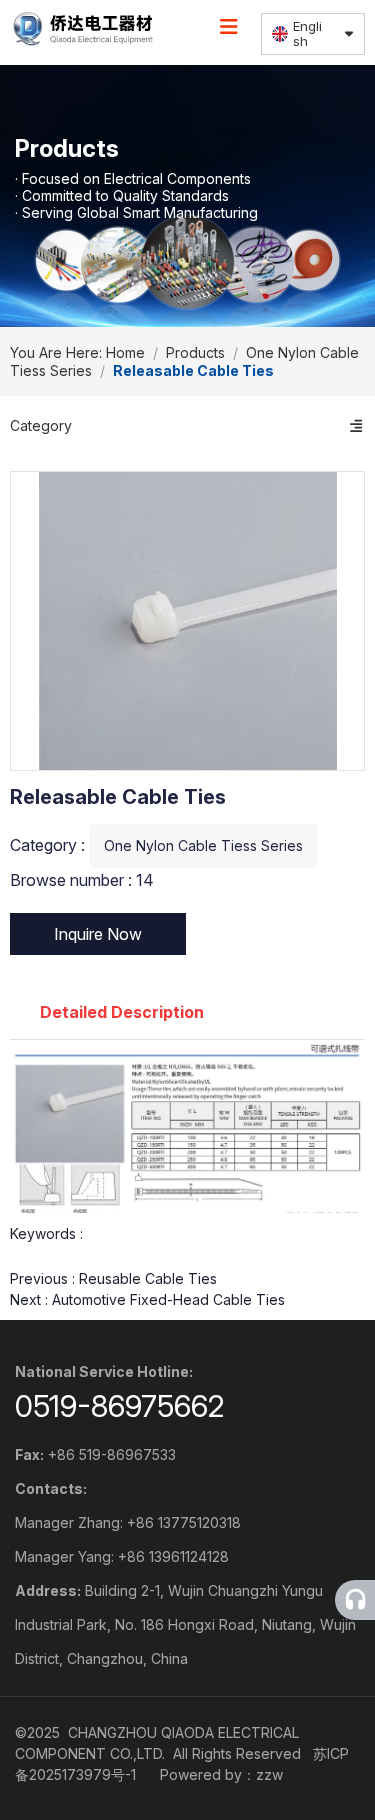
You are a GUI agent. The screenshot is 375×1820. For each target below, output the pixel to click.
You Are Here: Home (79, 352)
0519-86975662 (120, 1406)
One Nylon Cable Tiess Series (203, 845)
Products (195, 352)
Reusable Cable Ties (148, 1278)
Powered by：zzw (221, 1774)
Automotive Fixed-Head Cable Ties (168, 1299)
